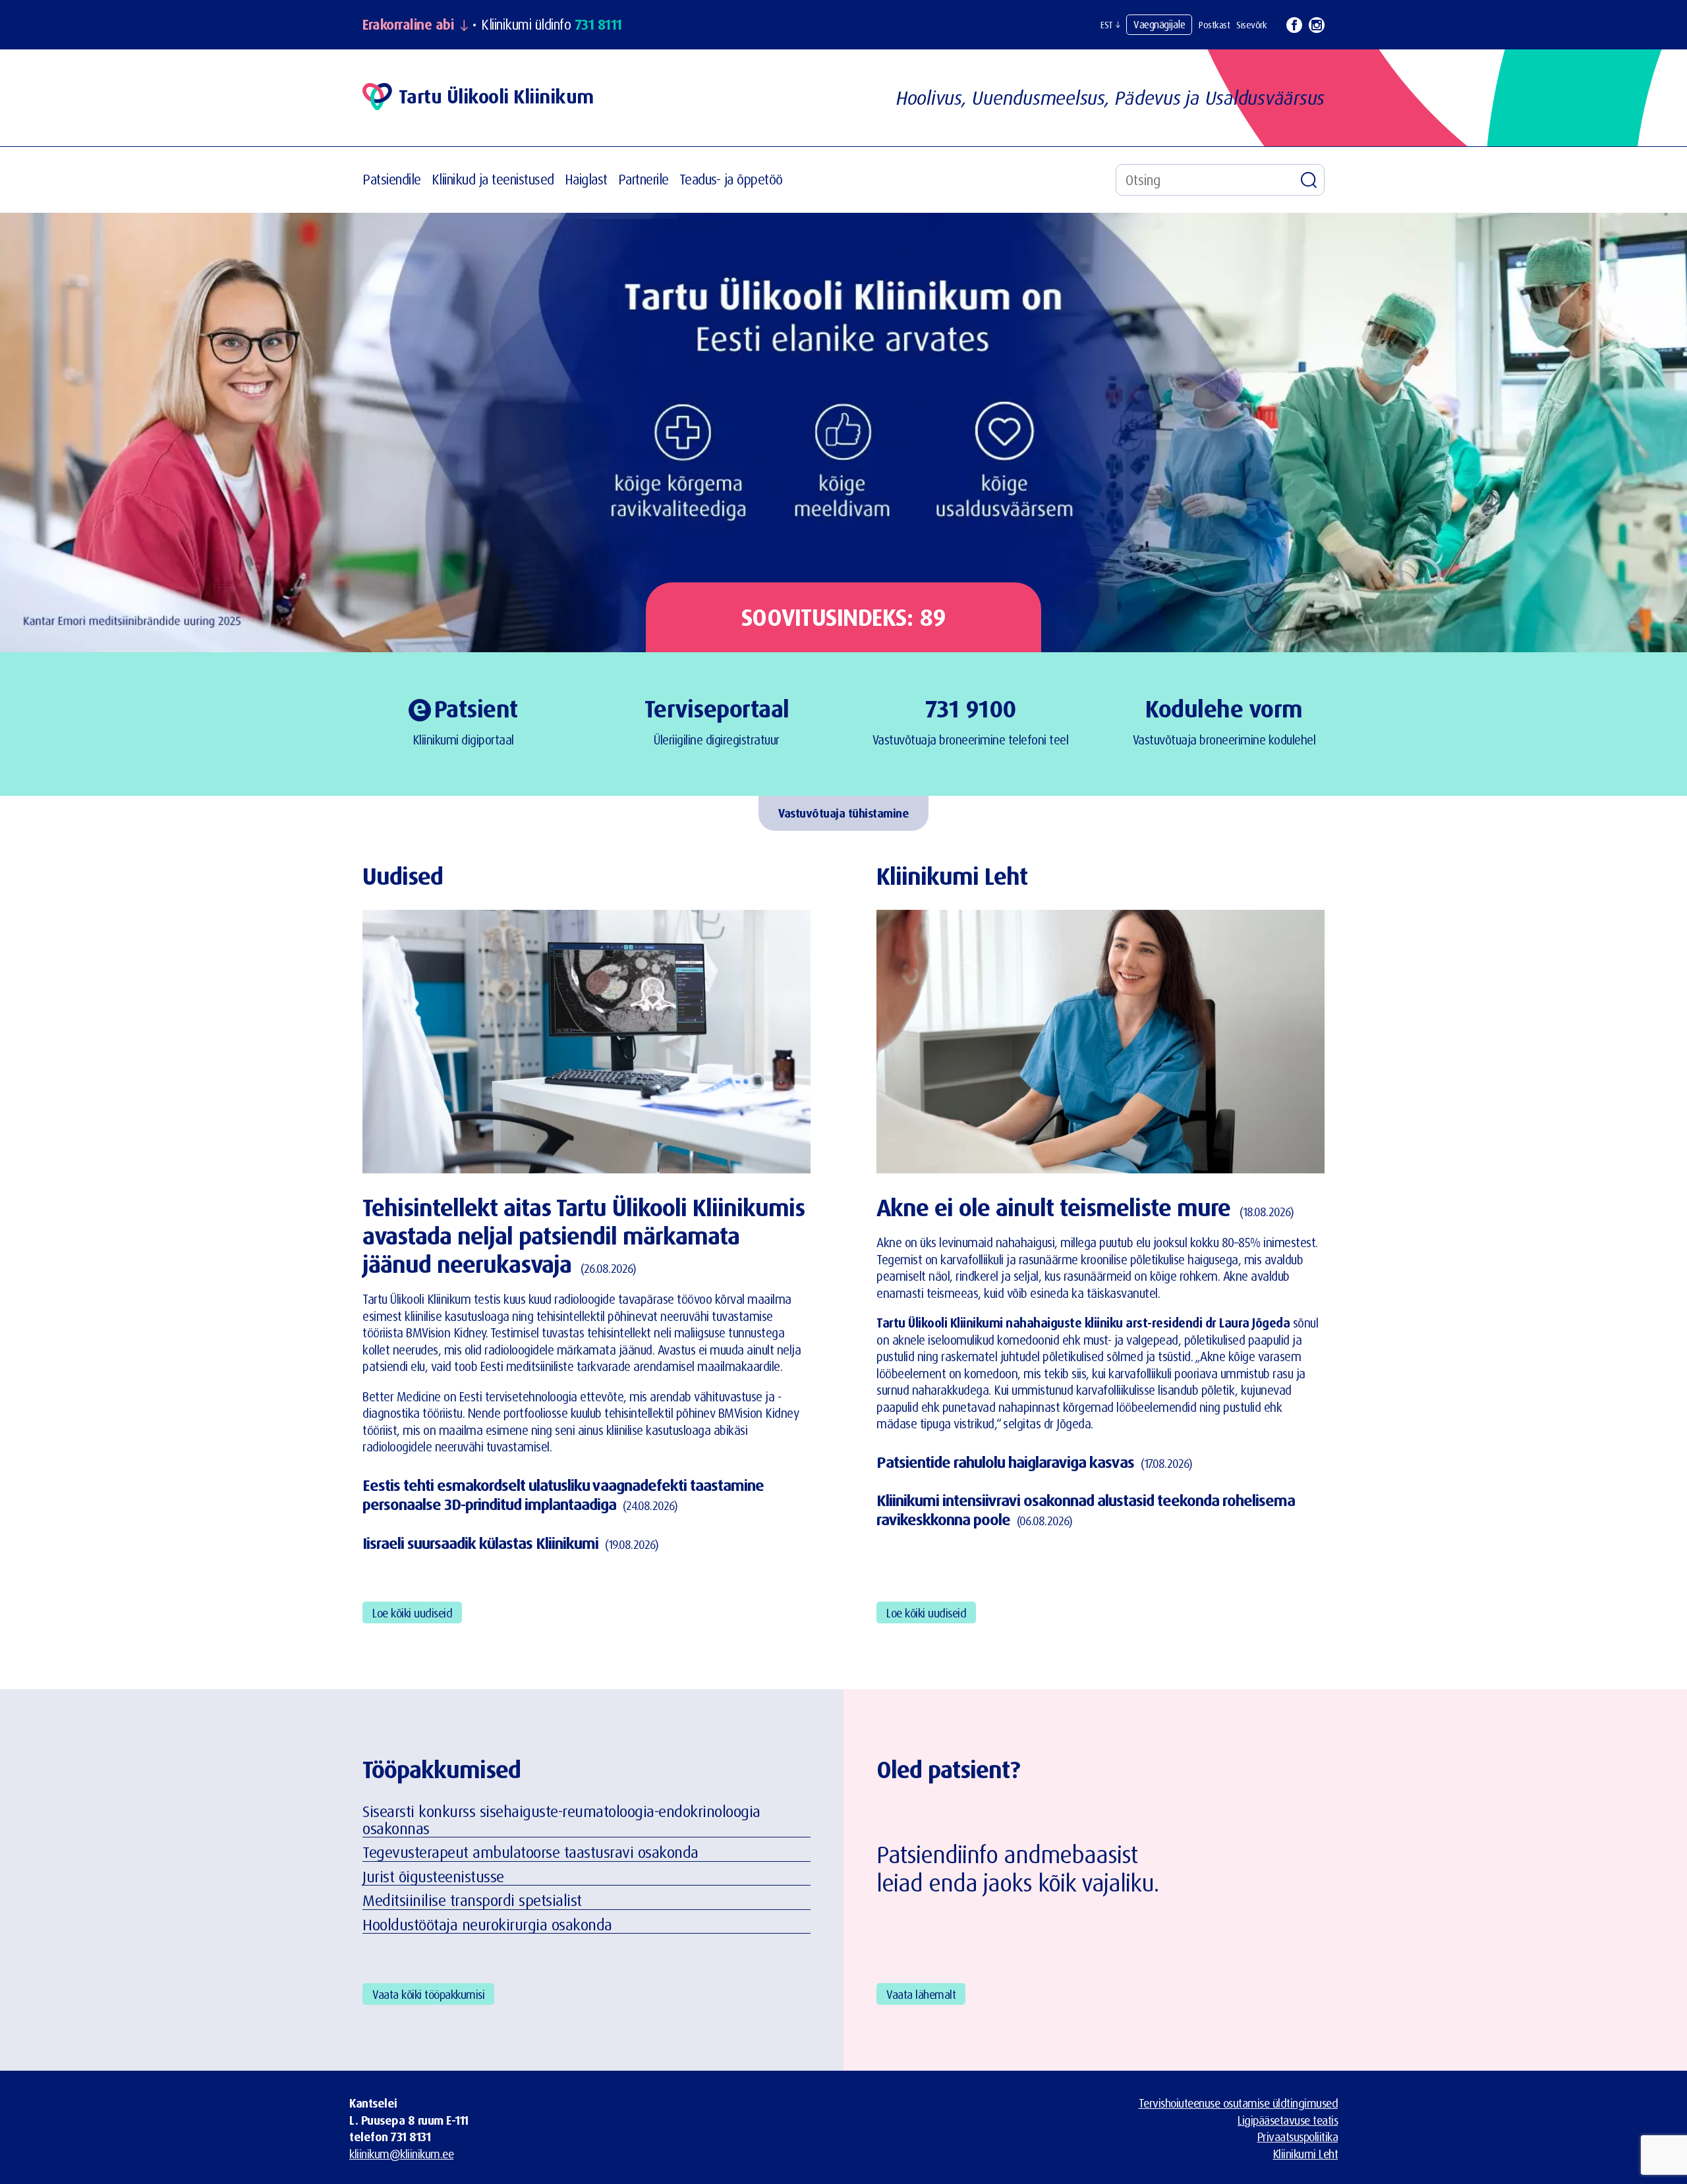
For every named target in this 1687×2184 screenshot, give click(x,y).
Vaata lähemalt (921, 1994)
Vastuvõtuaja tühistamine (843, 813)
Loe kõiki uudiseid (412, 1613)
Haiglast (586, 179)
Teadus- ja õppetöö (731, 179)
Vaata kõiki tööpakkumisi (428, 1994)
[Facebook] (1294, 25)
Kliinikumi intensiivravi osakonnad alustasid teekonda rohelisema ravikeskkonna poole (1086, 1510)
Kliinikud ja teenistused (493, 179)
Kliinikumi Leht (1306, 2154)
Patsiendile (392, 179)
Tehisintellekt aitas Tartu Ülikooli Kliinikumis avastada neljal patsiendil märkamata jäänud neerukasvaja (584, 1236)
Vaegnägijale (1159, 24)
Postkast (1214, 25)
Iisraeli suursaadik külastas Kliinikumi (480, 1543)
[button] (1110, 25)
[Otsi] (1309, 180)
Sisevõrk (1251, 25)
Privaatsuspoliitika (1298, 2137)
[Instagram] (1317, 25)
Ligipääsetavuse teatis (1288, 2120)
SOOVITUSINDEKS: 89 (844, 617)
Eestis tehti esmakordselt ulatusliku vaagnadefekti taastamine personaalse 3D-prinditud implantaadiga (563, 1495)
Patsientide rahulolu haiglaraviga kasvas (1005, 1462)
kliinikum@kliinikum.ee (401, 2154)
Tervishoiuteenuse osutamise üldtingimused (1239, 2103)
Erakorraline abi (408, 25)
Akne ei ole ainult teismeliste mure (1053, 1207)
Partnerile (643, 179)
